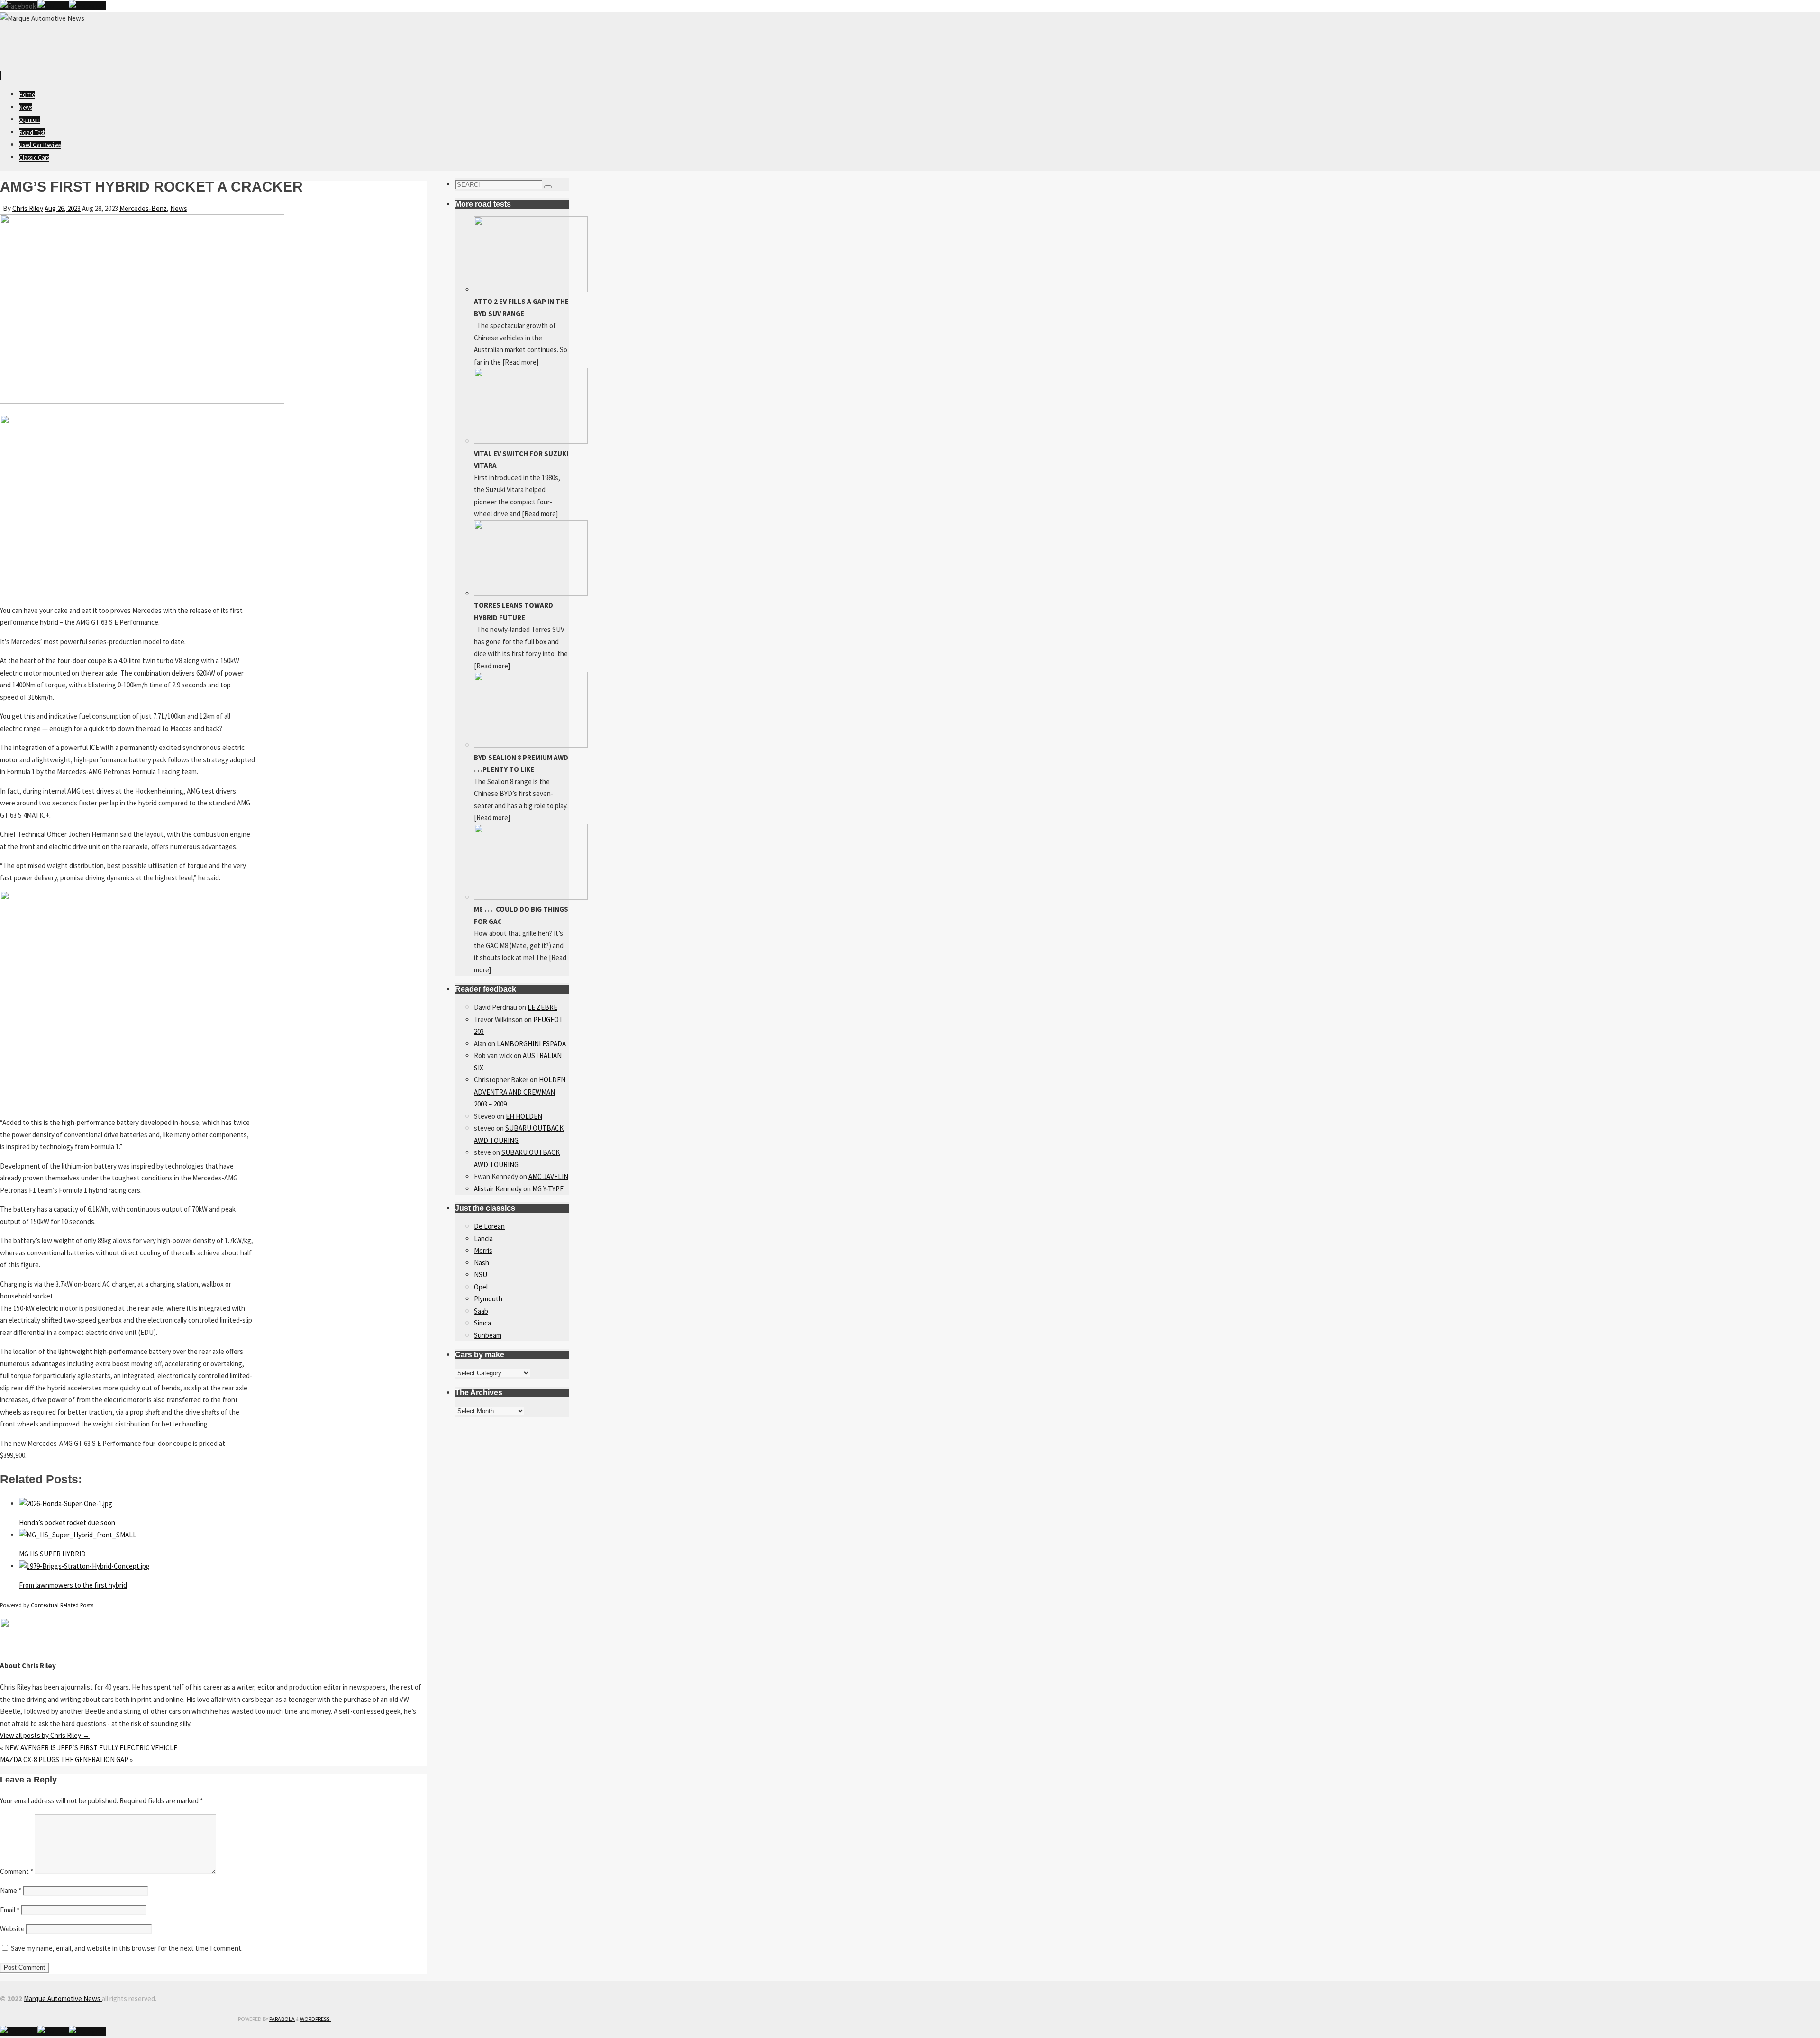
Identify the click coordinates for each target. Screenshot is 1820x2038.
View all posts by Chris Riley (45, 1735)
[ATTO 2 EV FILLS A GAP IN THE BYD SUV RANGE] (531, 289)
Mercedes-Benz (143, 208)
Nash (482, 1263)
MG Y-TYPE (548, 1189)
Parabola (282, 2019)
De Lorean (489, 1226)
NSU (481, 1275)
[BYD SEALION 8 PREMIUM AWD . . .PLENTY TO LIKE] (531, 745)
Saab (481, 1311)
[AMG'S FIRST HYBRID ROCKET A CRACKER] (142, 401)
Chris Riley (28, 208)
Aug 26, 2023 (63, 208)
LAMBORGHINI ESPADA (531, 1044)
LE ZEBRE (542, 1007)
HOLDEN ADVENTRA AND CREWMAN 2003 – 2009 (520, 1092)
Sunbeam (488, 1335)
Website (12, 1929)
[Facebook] (19, 6)
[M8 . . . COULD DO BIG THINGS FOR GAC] (531, 897)
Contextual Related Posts (62, 1605)
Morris (483, 1250)
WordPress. (315, 2019)
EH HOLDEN (524, 1116)
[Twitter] (53, 6)
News (179, 208)
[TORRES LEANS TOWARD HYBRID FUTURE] (531, 593)
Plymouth (488, 1299)
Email (10, 1910)
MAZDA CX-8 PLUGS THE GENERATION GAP (66, 1759)
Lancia (483, 1238)
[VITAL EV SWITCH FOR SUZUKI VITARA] (531, 441)
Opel (481, 1287)
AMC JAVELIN (548, 1176)
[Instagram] (87, 6)
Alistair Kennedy (498, 1189)
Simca (482, 1323)
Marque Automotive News (63, 1998)
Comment (17, 1871)
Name (11, 1890)
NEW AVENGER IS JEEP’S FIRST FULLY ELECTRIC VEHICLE (89, 1748)
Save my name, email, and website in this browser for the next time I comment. (127, 1948)
